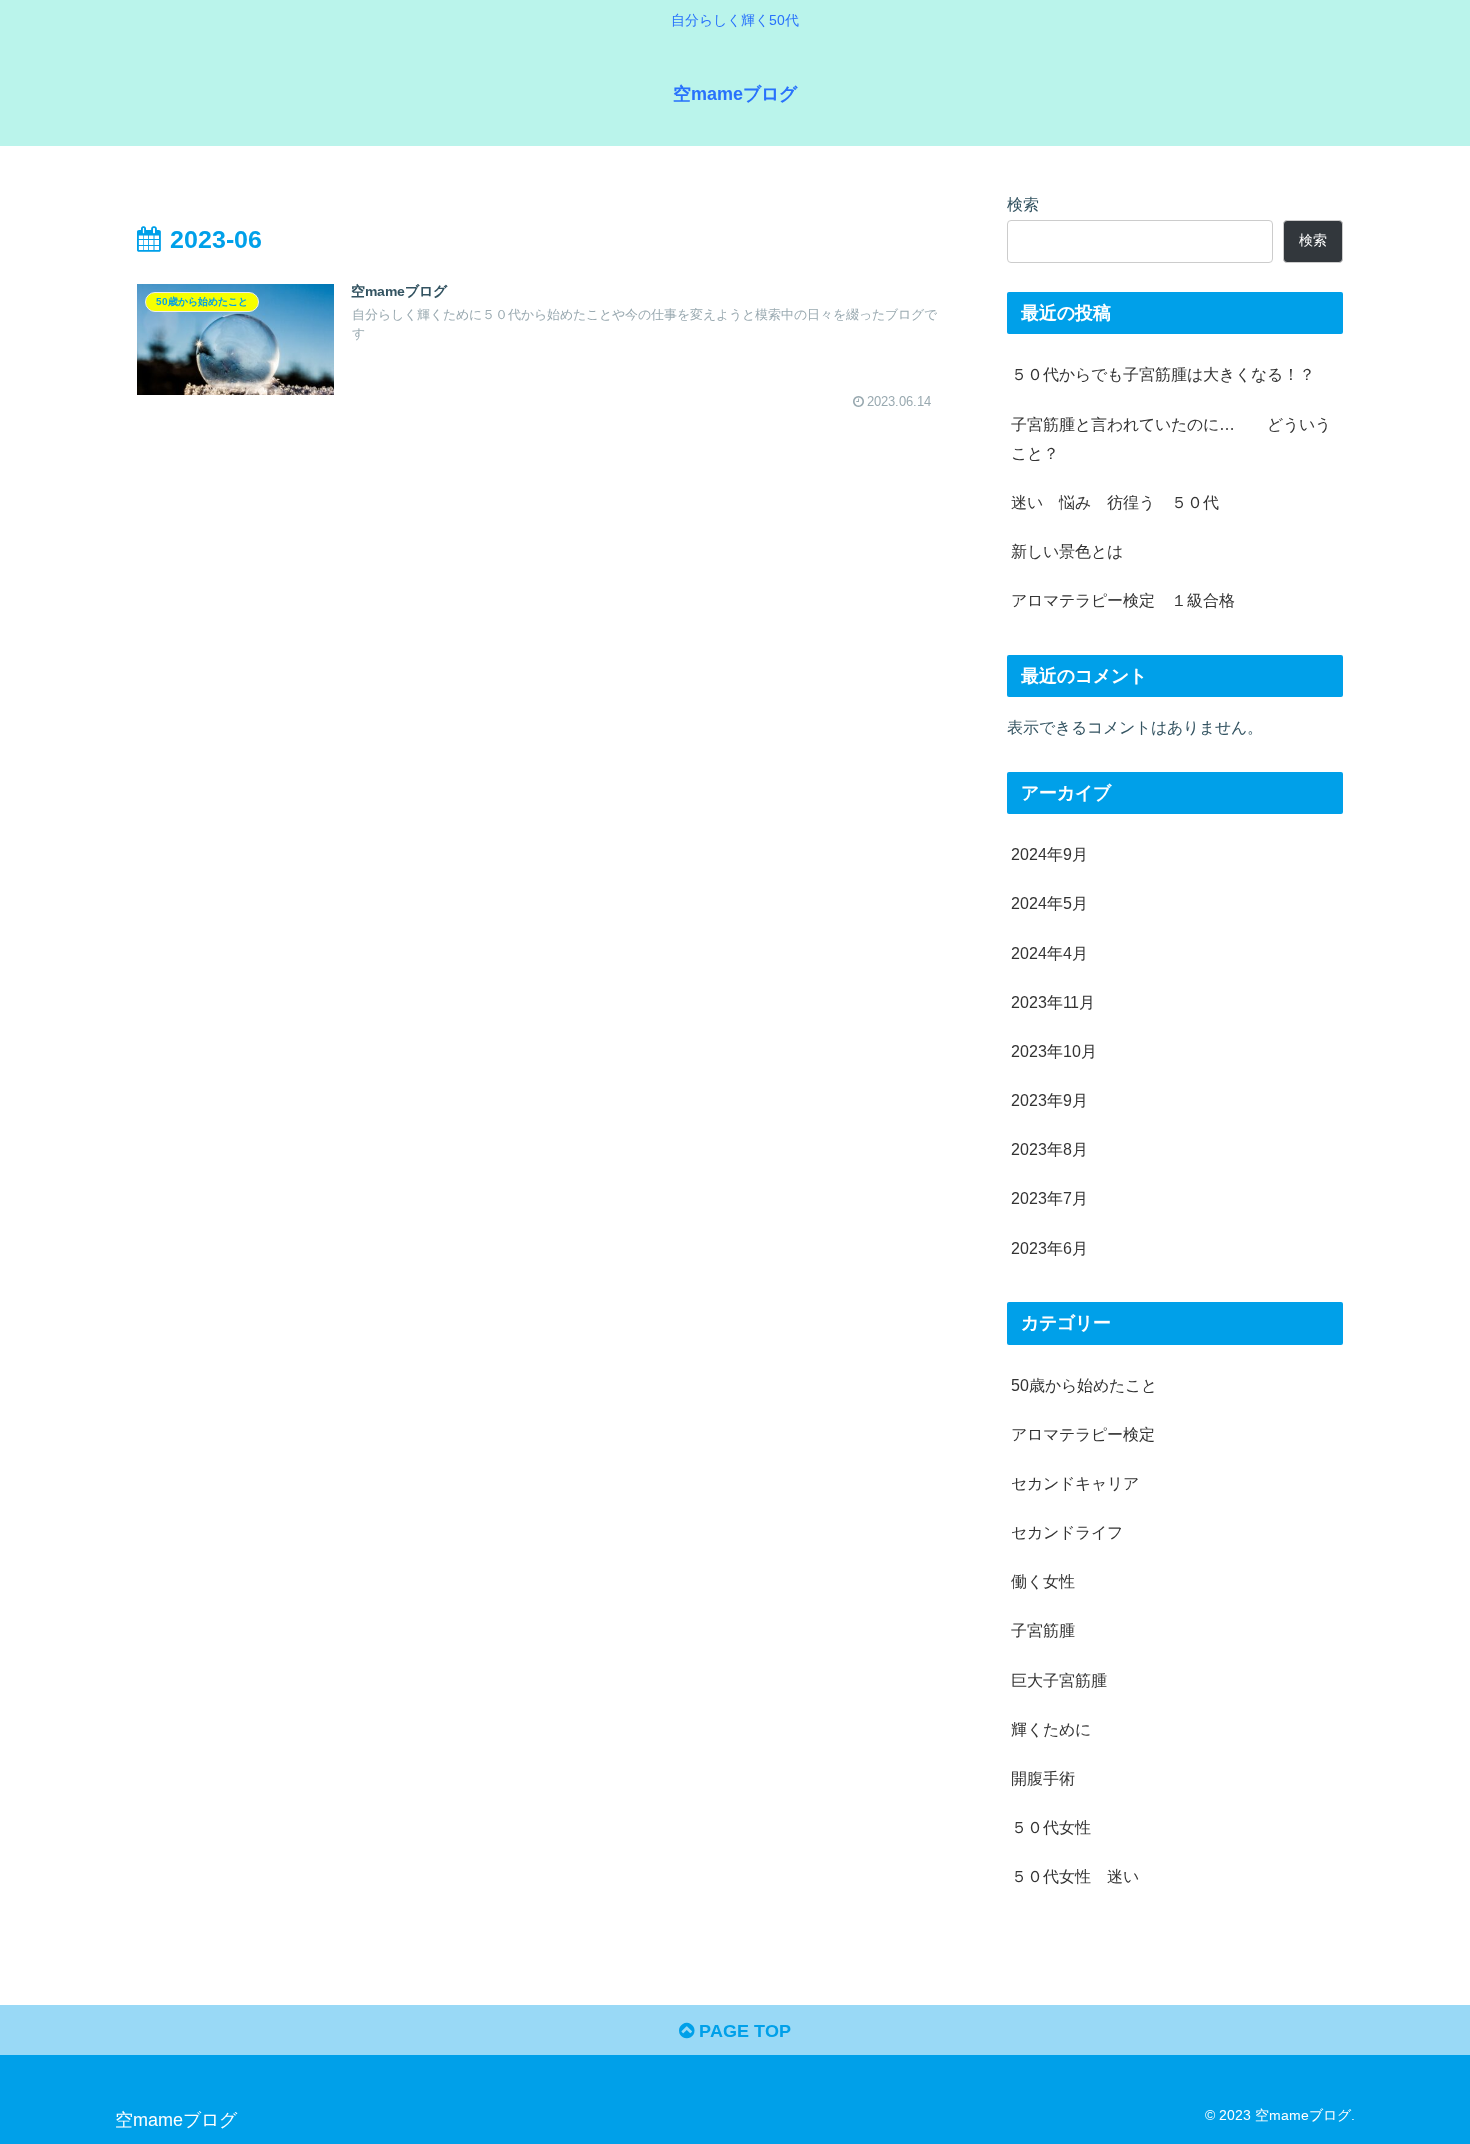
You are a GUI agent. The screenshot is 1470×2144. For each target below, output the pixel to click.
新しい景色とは (1067, 551)
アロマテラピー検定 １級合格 (1123, 600)
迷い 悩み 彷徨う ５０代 (1115, 502)
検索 (1023, 204)
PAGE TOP (742, 2031)
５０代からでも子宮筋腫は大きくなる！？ (1163, 374)
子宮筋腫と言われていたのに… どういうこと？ (1171, 438)
